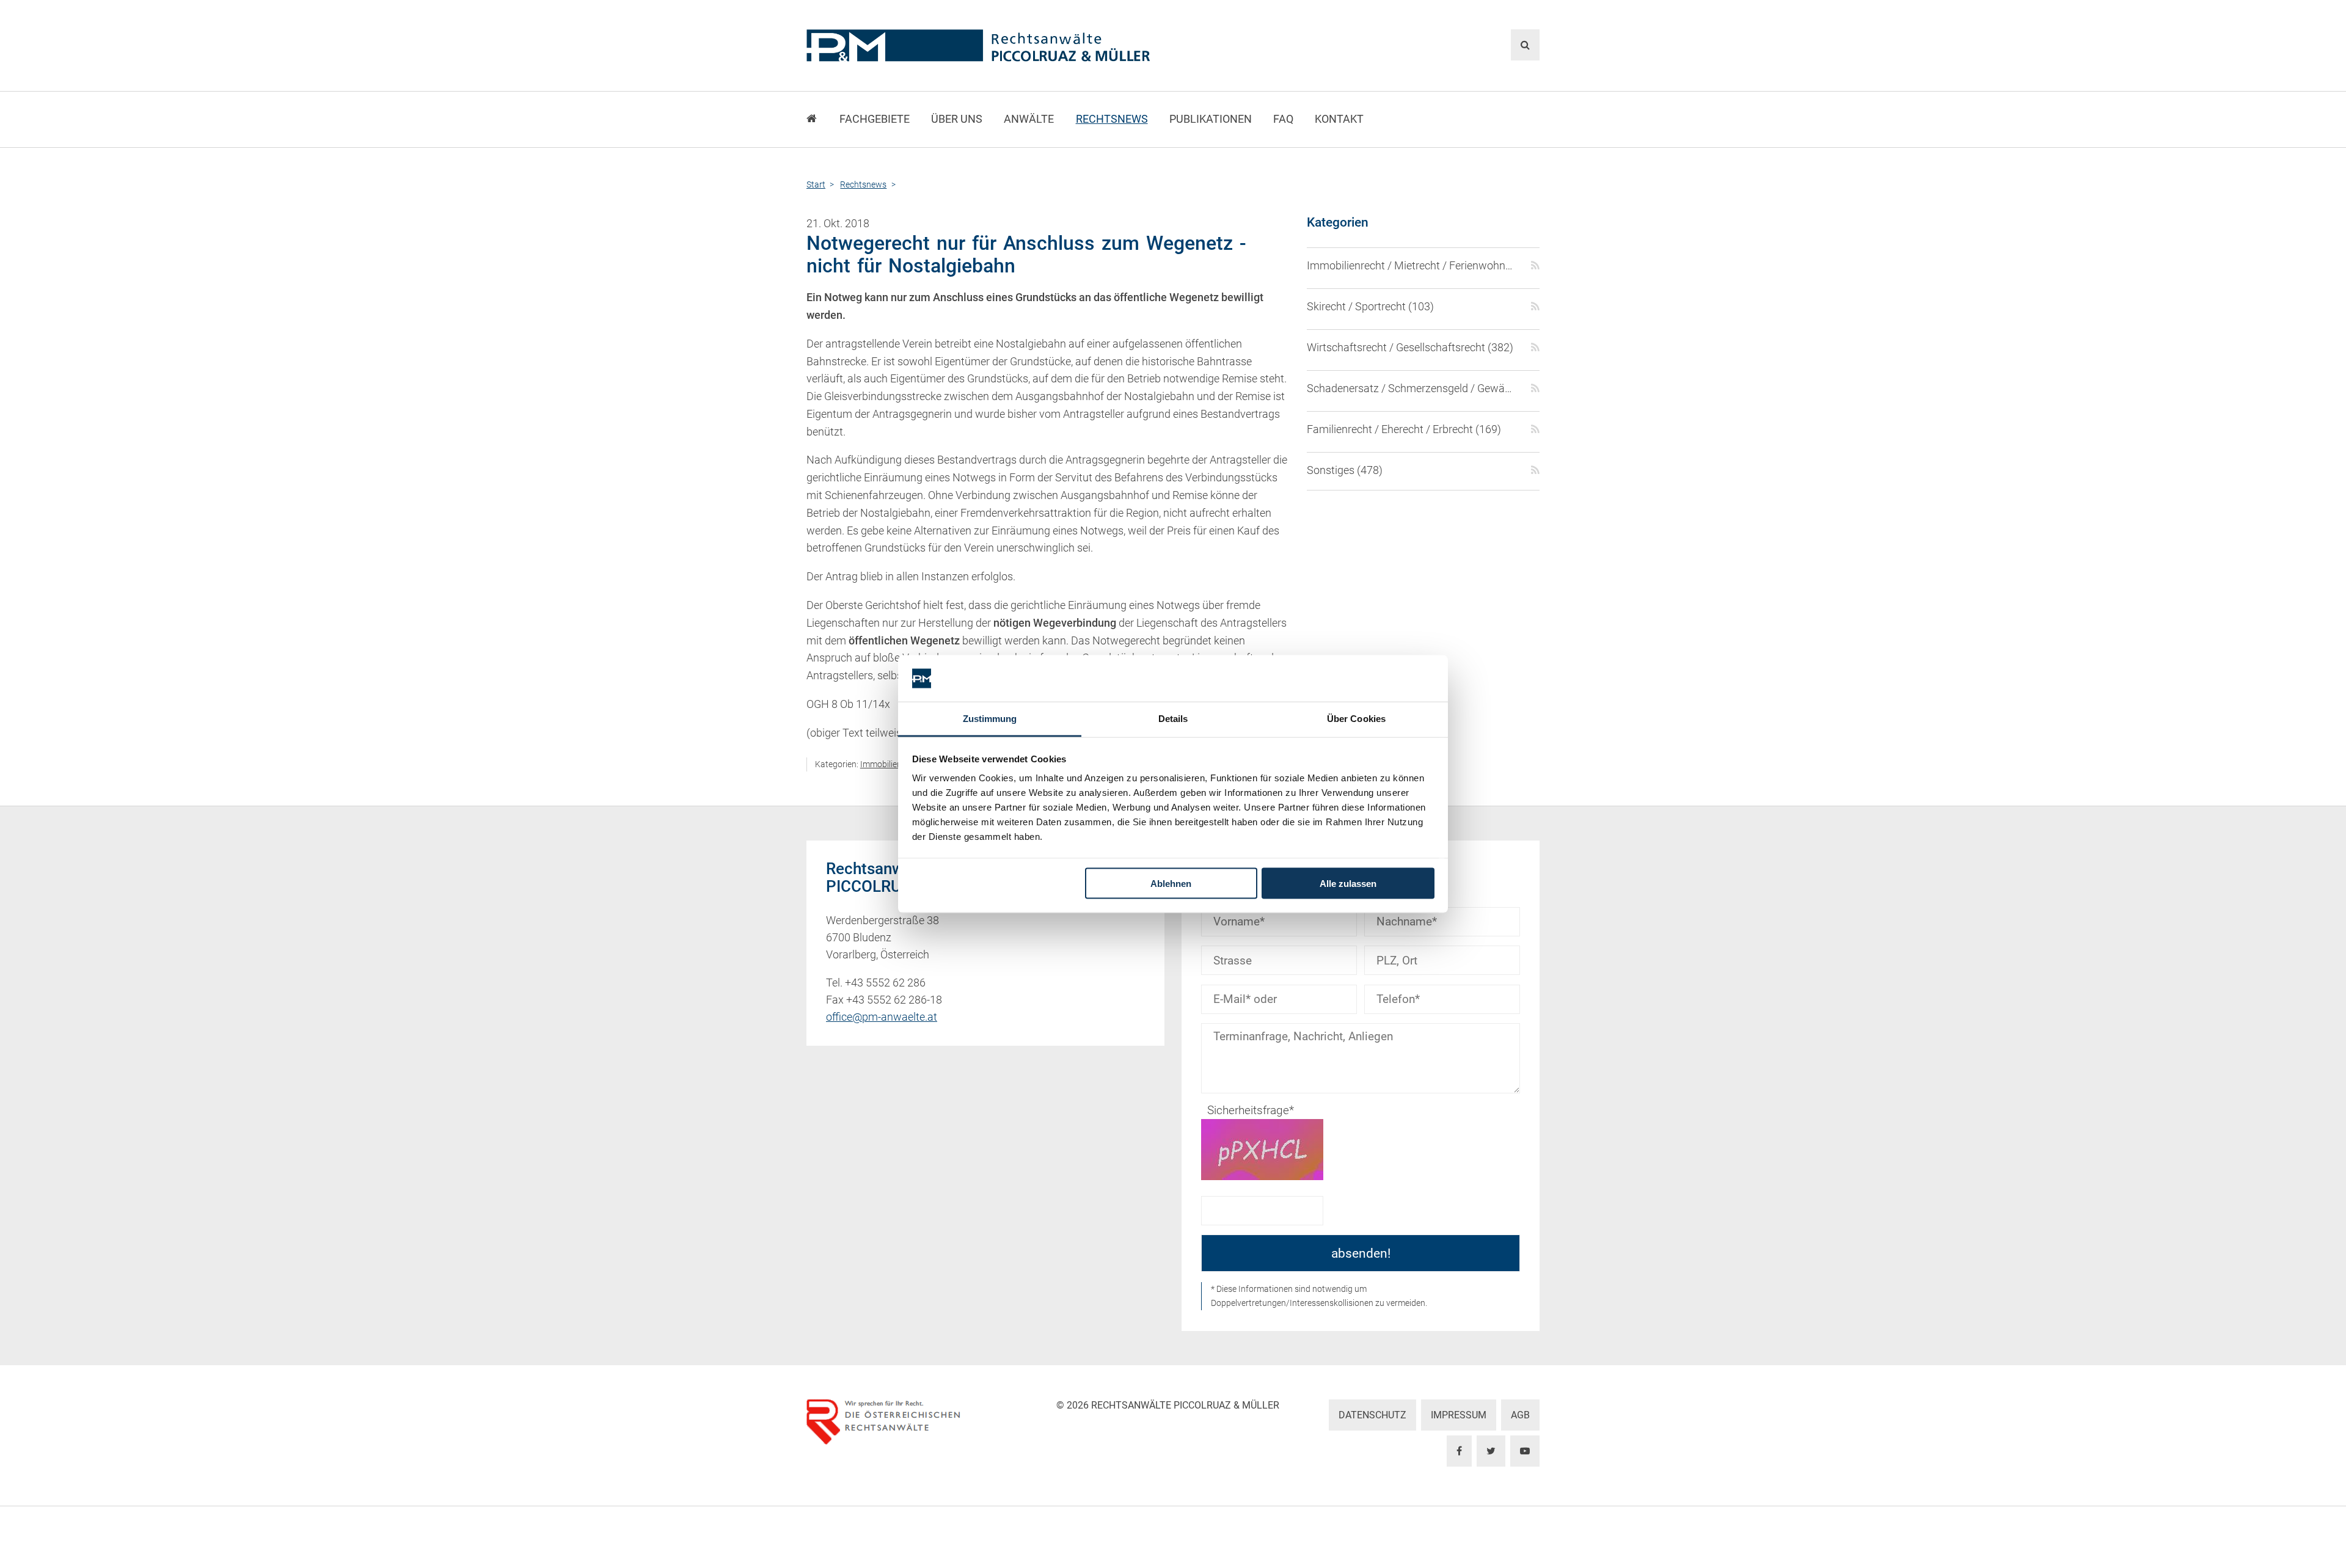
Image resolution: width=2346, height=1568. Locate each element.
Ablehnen (1171, 883)
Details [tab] (1173, 719)
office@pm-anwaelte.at (882, 1017)
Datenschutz (1372, 1415)
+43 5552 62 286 (885, 983)
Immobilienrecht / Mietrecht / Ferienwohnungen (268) (1412, 266)
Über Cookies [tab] (1356, 719)
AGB (1520, 1415)
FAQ (1283, 119)
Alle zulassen (1348, 883)
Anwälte (1029, 119)
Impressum (1459, 1415)
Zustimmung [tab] (990, 719)
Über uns (957, 119)
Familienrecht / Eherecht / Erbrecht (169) (1404, 429)
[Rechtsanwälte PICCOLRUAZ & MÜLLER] (1048, 46)
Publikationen (1211, 119)
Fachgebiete (875, 119)
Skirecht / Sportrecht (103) (1370, 307)
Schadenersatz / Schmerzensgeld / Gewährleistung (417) (1412, 388)
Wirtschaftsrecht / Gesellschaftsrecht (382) (1410, 348)
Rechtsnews (1112, 119)
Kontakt (1339, 119)
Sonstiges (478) (1345, 470)
